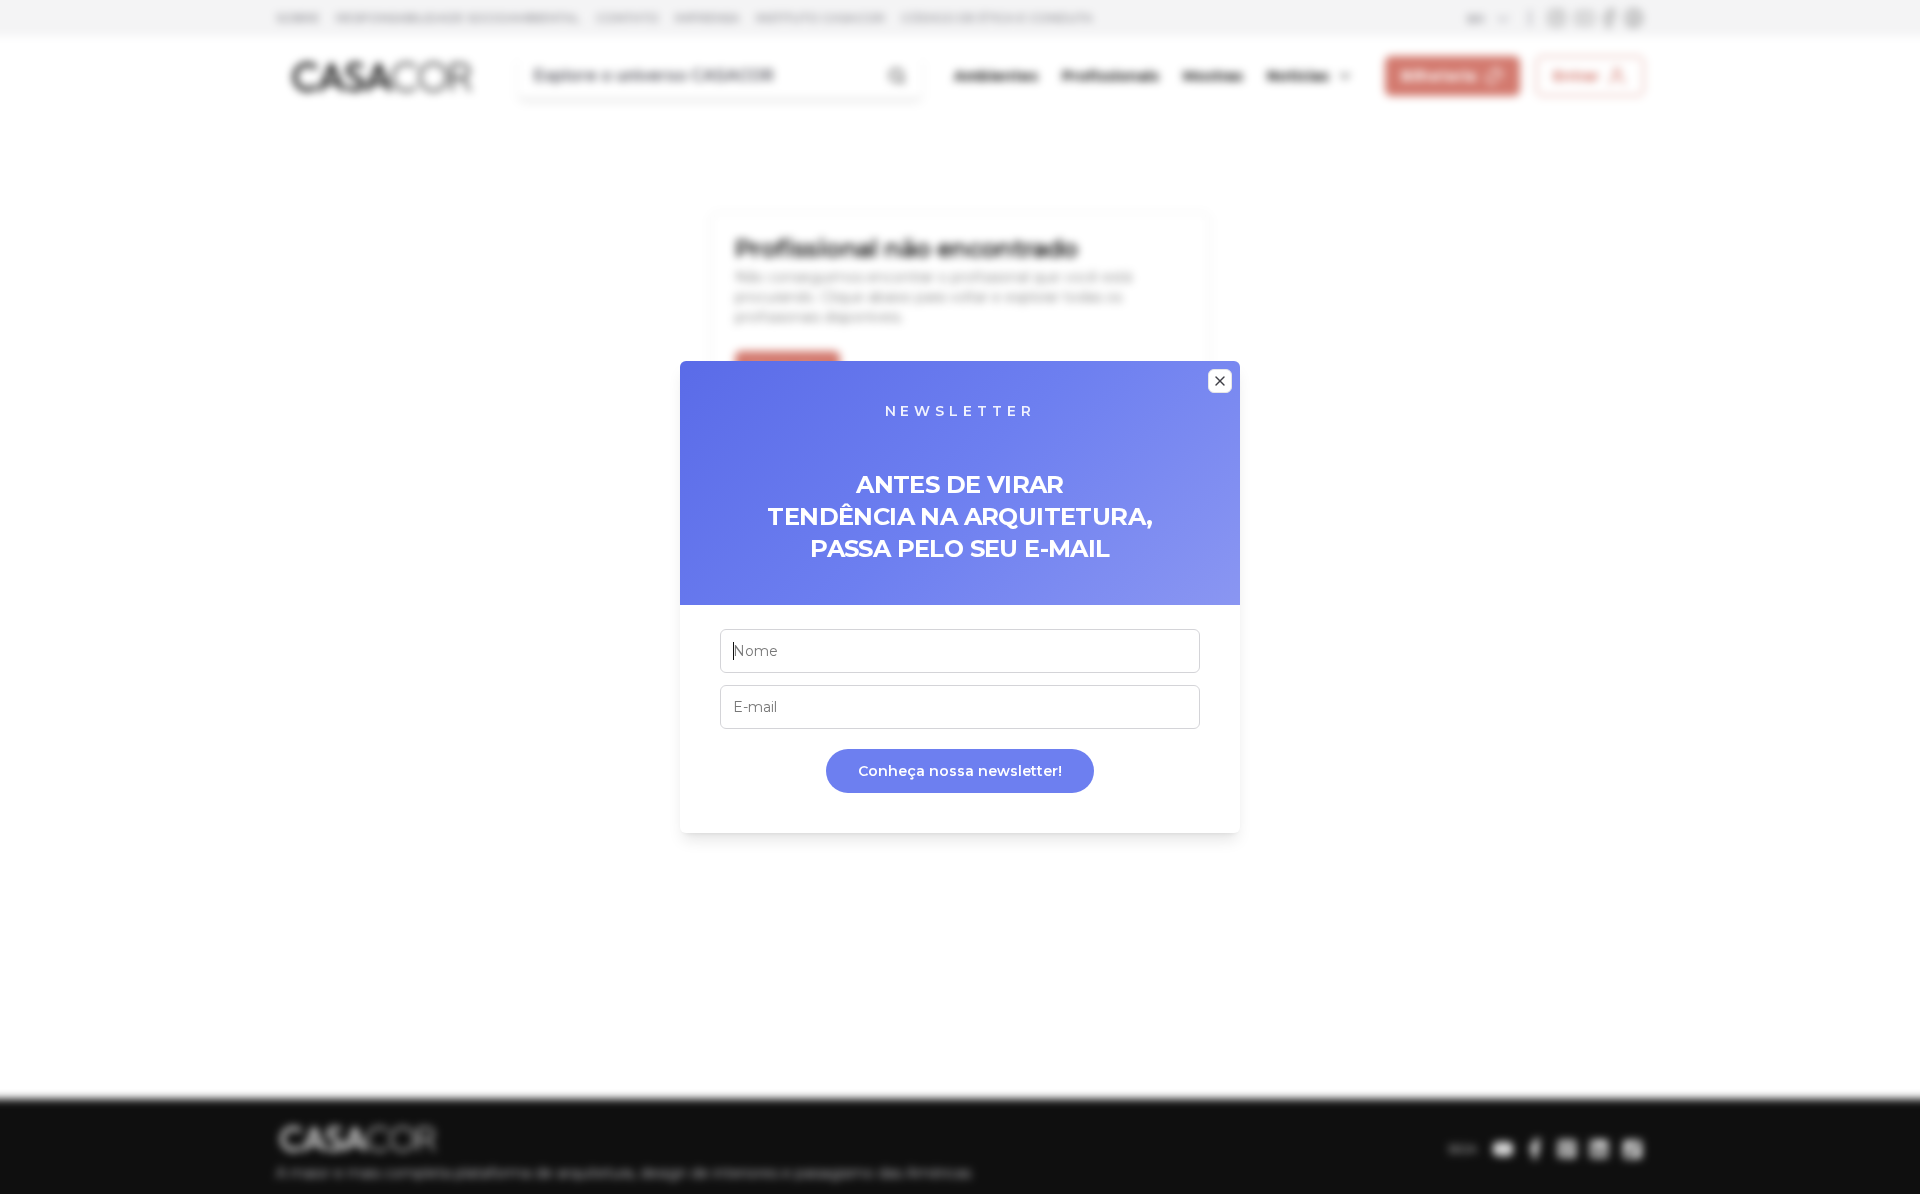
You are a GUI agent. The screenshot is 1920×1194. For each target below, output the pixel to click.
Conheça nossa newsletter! (960, 771)
